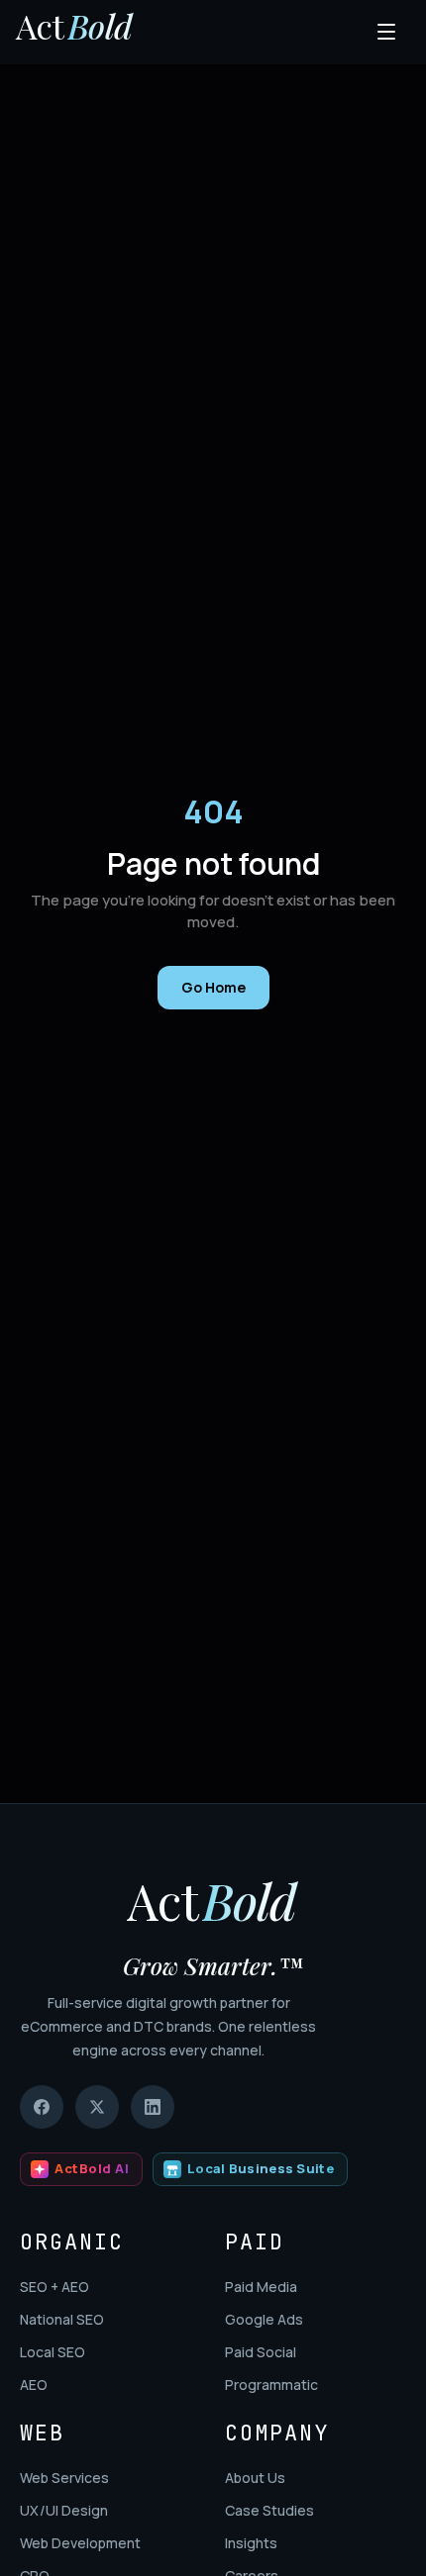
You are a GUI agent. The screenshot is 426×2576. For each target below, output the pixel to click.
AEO (34, 2385)
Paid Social (261, 2352)
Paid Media (261, 2287)
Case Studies (269, 2510)
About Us (255, 2478)
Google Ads (264, 2319)
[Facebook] (42, 2107)
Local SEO (53, 2352)
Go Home (213, 987)
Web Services (64, 2478)
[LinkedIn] (153, 2107)
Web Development (80, 2543)
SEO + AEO (54, 2287)
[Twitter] (97, 2107)
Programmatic (271, 2385)
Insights (251, 2543)
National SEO (62, 2319)
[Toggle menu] (388, 32)
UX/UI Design (64, 2510)
